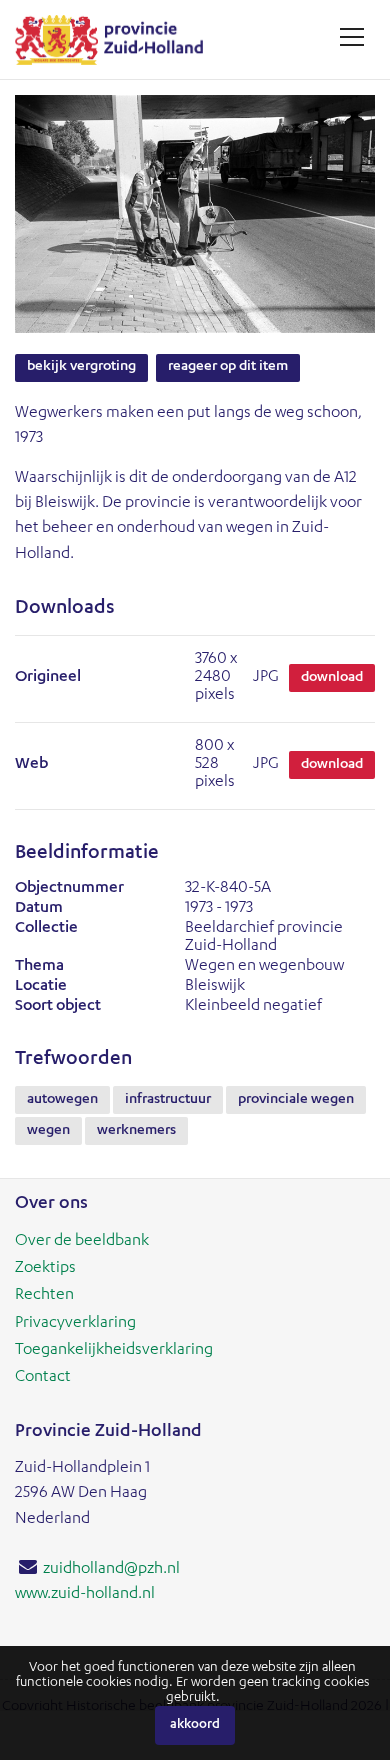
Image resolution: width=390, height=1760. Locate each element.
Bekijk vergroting (81, 367)
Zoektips (45, 1269)
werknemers (136, 1131)
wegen (48, 1131)
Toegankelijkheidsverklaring (114, 1351)
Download (332, 678)
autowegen (62, 1100)
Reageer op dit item (228, 367)
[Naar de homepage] (116, 39)
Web (31, 765)
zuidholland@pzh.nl (111, 1570)
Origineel (48, 678)
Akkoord (195, 1725)
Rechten (44, 1296)
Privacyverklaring (75, 1324)
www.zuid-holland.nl (85, 1595)
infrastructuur (168, 1100)
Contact (43, 1378)
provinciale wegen (296, 1100)
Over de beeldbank (82, 1242)
